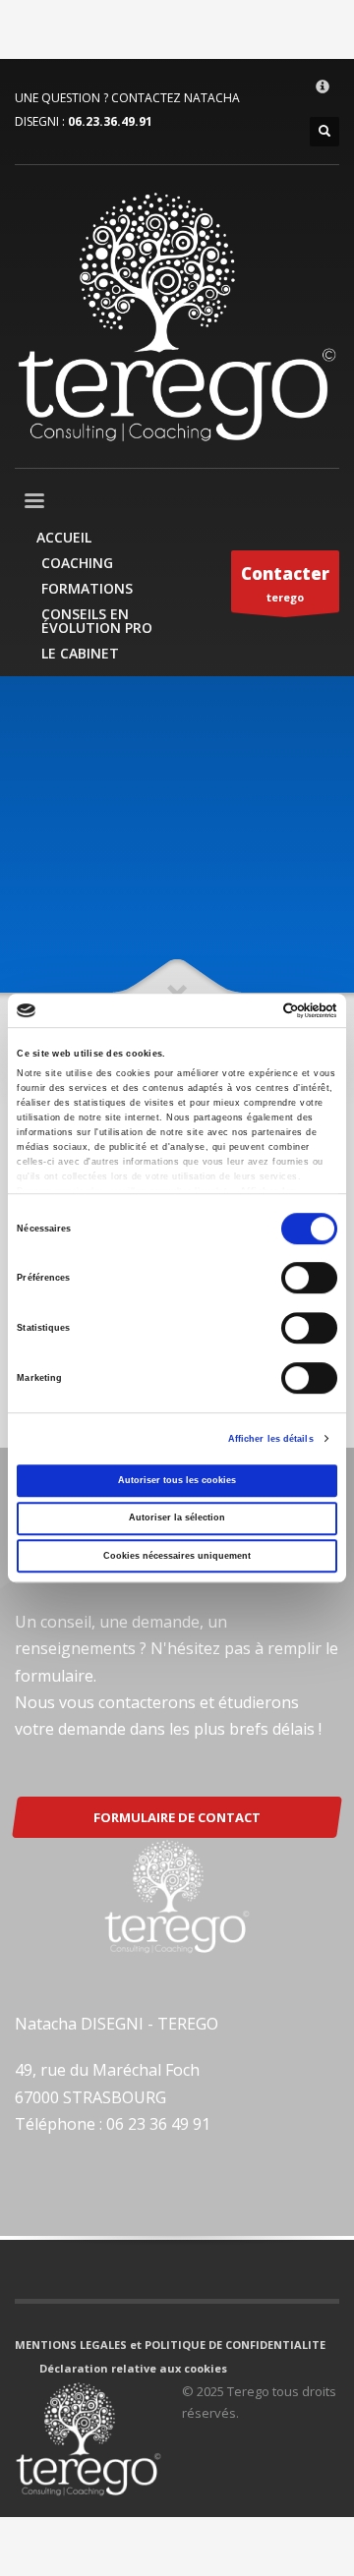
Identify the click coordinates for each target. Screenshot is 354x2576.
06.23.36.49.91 (110, 121)
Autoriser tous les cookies (177, 1480)
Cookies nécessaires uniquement (177, 1556)
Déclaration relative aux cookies (133, 2368)
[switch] (309, 1279)
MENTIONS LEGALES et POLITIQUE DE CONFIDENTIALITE (170, 2345)
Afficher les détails (271, 1439)
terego (285, 583)
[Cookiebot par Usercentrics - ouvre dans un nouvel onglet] (254, 1010)
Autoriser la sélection (177, 1518)
